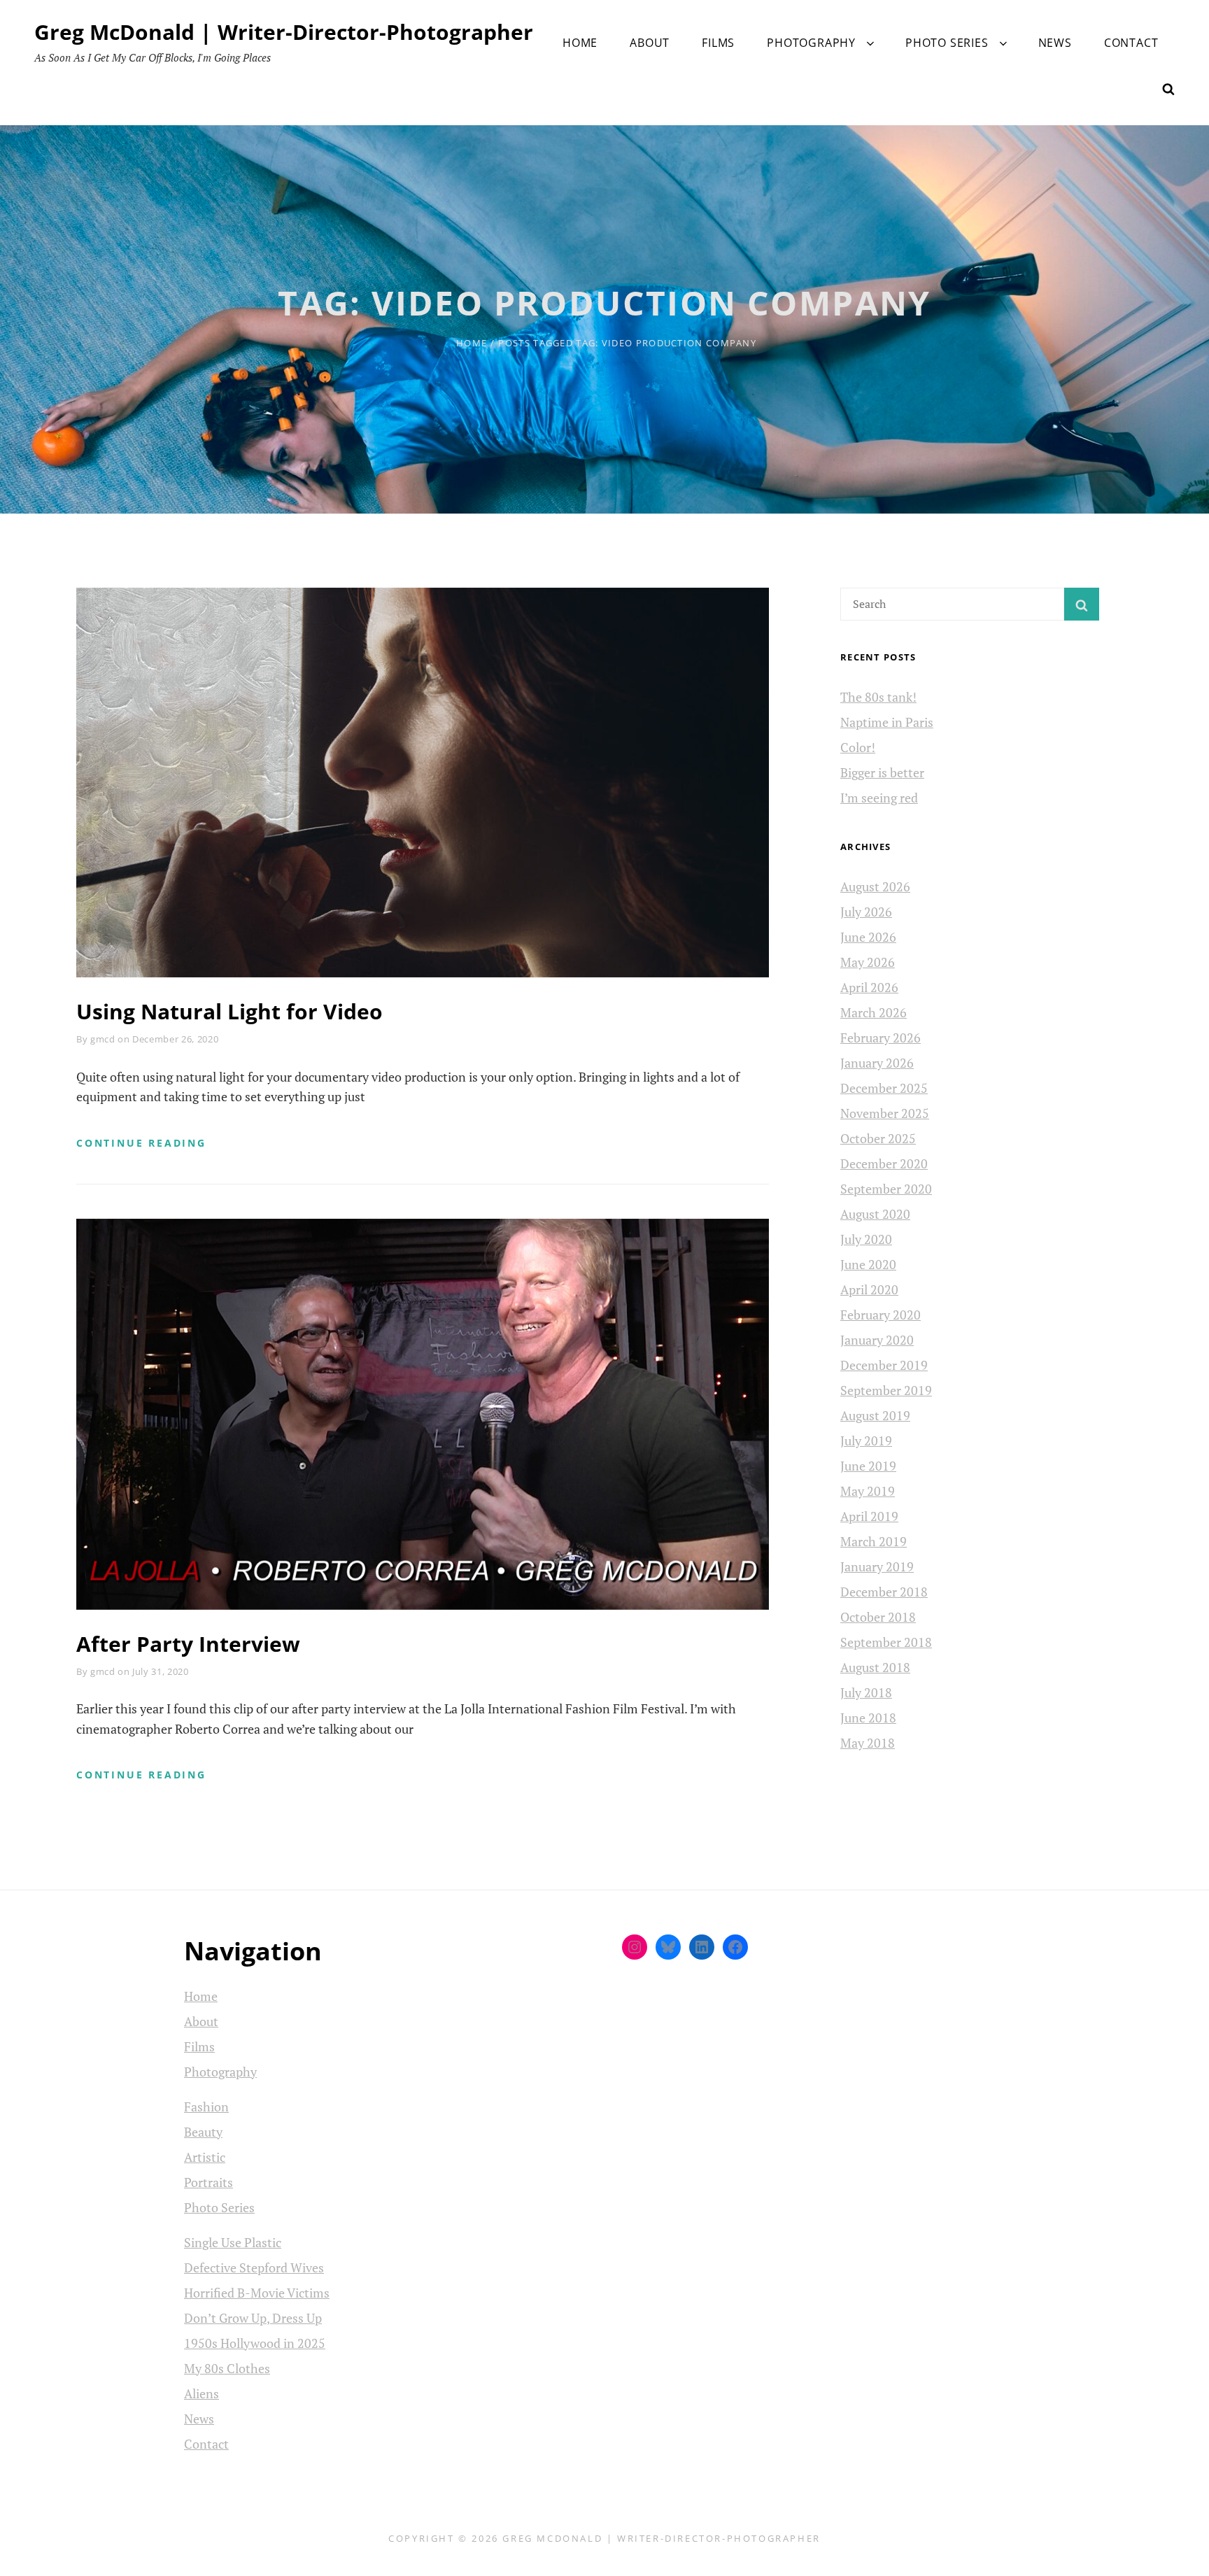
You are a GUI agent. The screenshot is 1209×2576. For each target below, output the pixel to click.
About (650, 43)
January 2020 (877, 1340)
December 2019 (884, 1365)
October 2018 (878, 1617)
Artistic (205, 2157)
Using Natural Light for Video (229, 1011)
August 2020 (875, 1214)
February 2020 (881, 1315)
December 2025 (884, 1088)
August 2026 (875, 886)
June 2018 (868, 1718)
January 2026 (877, 1063)
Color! (858, 747)
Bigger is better (882, 772)
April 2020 (869, 1289)
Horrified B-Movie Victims (257, 2293)
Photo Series (947, 43)
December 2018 (884, 1592)
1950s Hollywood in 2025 (255, 2343)
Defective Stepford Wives (254, 2267)
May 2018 (868, 1743)
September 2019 (886, 1390)
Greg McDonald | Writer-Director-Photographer (284, 32)
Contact (1131, 43)
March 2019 (874, 1541)
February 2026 (881, 1038)
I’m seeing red (879, 798)
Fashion (206, 2107)
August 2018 (875, 1667)
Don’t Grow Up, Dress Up (253, 2318)
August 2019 (875, 1415)
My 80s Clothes (227, 2368)
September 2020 (886, 1189)
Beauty (203, 2132)
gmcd (103, 1039)
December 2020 (884, 1163)
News (1055, 43)
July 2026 (866, 912)
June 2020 (868, 1264)
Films (718, 43)
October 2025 (878, 1138)
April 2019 (869, 1516)
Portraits (208, 2182)
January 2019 (877, 1566)
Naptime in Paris (887, 722)
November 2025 (885, 1113)
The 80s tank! (878, 697)
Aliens (201, 2393)
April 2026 (869, 987)
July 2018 (866, 1692)
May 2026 (868, 962)
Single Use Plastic (233, 2242)
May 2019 (868, 1491)
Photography (811, 43)
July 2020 (866, 1239)
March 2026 (874, 1012)
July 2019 (866, 1441)
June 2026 (868, 937)
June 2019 (868, 1466)
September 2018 (886, 1642)
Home (580, 43)
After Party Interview (188, 1644)
